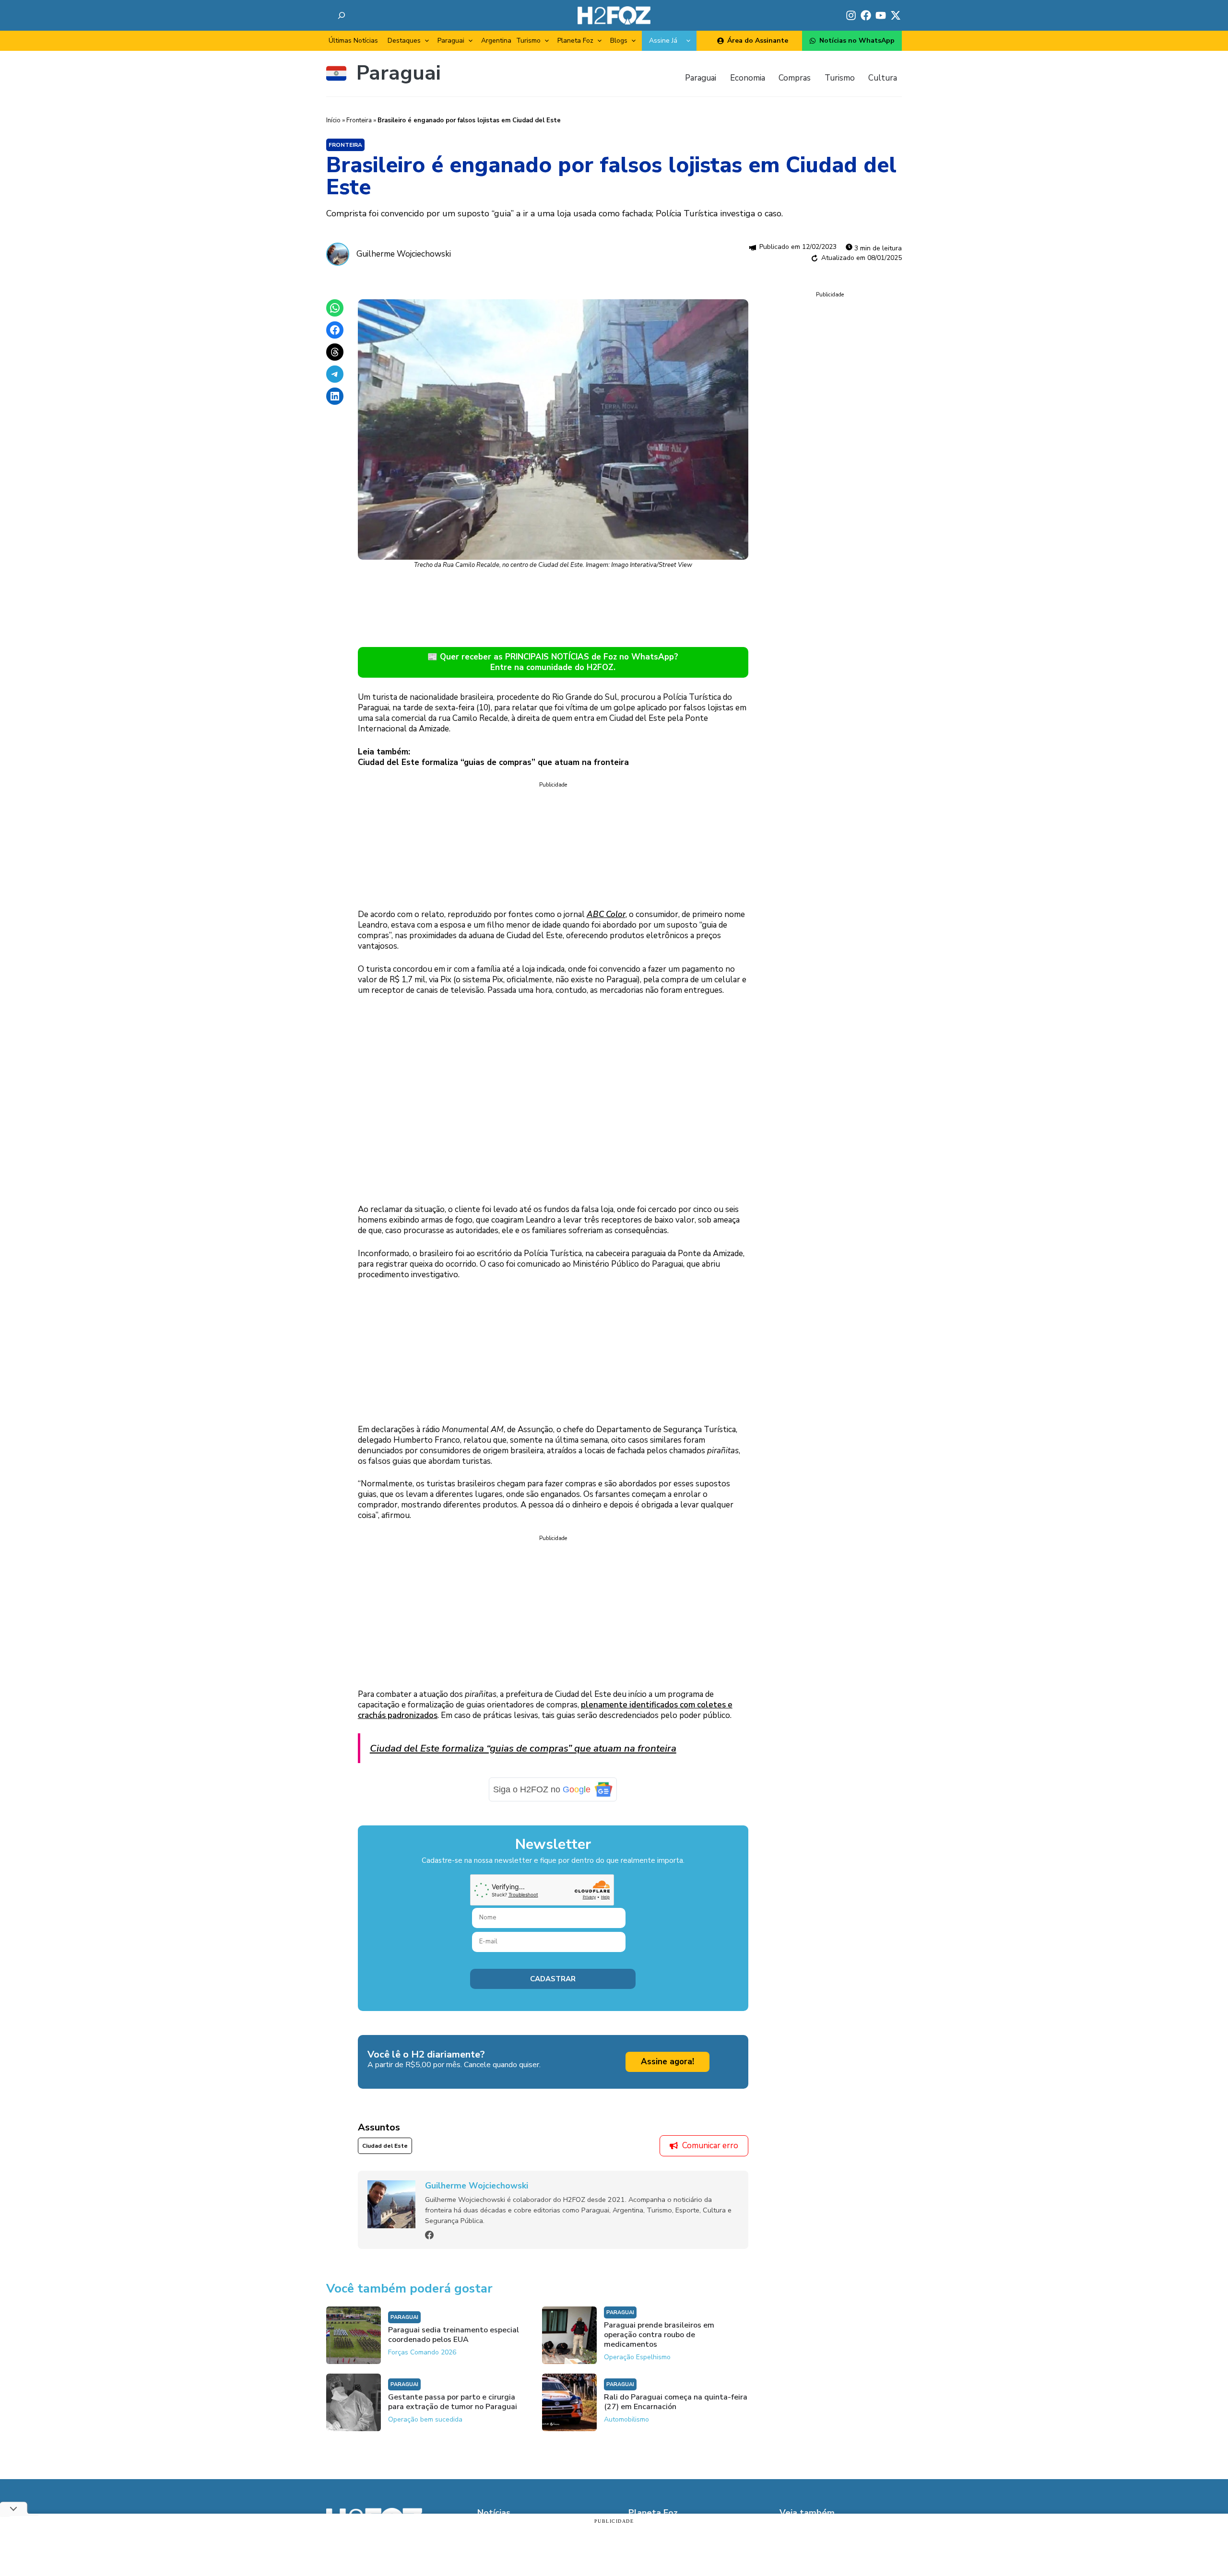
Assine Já (663, 41)
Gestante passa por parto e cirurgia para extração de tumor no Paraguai (453, 2416)
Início (333, 120)
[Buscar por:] (342, 15)
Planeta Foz (575, 41)
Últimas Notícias (353, 41)
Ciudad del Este (385, 2160)
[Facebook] (429, 2249)
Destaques (404, 41)
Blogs (619, 41)
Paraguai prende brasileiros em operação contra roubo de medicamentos (659, 2349)
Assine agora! (667, 2076)
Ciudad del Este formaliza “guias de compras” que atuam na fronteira (523, 1748)
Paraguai (451, 41)
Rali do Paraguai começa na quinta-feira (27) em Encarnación (676, 2416)
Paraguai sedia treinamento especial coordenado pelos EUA (454, 2349)
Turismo (528, 41)
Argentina (496, 41)
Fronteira (359, 120)
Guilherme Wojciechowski (404, 254)
